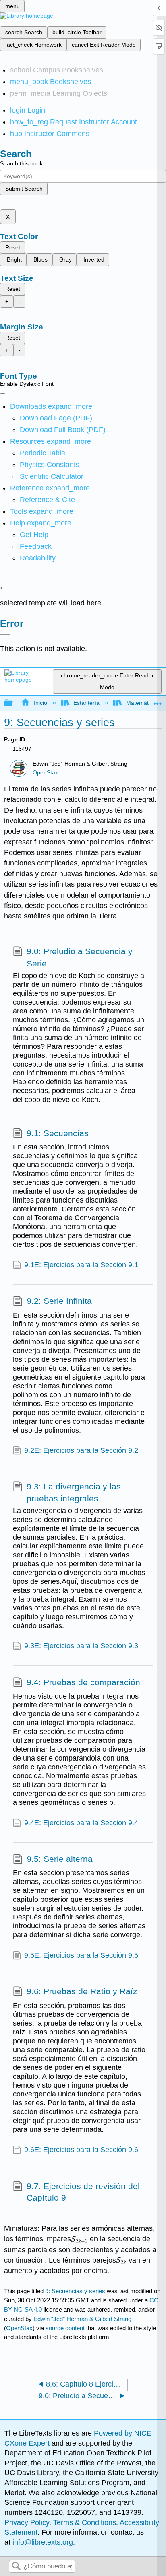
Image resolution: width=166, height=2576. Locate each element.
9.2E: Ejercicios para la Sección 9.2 (81, 1450)
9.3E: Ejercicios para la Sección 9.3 (81, 1646)
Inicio (40, 703)
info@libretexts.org (42, 2542)
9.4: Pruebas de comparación (83, 1682)
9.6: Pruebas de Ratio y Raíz (82, 1991)
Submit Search (24, 189)
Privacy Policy (27, 2522)
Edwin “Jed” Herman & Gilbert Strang (82, 2319)
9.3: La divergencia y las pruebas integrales (74, 1492)
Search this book (21, 163)
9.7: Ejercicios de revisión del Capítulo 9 (83, 2192)
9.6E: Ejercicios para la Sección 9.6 (81, 2150)
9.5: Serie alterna (60, 1859)
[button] (36, 546)
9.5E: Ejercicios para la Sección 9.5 (81, 1955)
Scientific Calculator (52, 476)
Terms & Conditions (85, 2522)
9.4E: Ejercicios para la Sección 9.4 (81, 1823)
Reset (13, 247)
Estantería (86, 703)
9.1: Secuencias (58, 1133)
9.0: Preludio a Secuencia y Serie (80, 957)
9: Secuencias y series (75, 2291)
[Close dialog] (5, 635)
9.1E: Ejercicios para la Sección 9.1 (81, 1265)
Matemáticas (142, 703)
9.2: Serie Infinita (59, 1301)
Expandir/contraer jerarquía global (14, 703)
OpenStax (45, 773)
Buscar (16, 2567)
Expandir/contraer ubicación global (158, 701)
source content (65, 2328)
